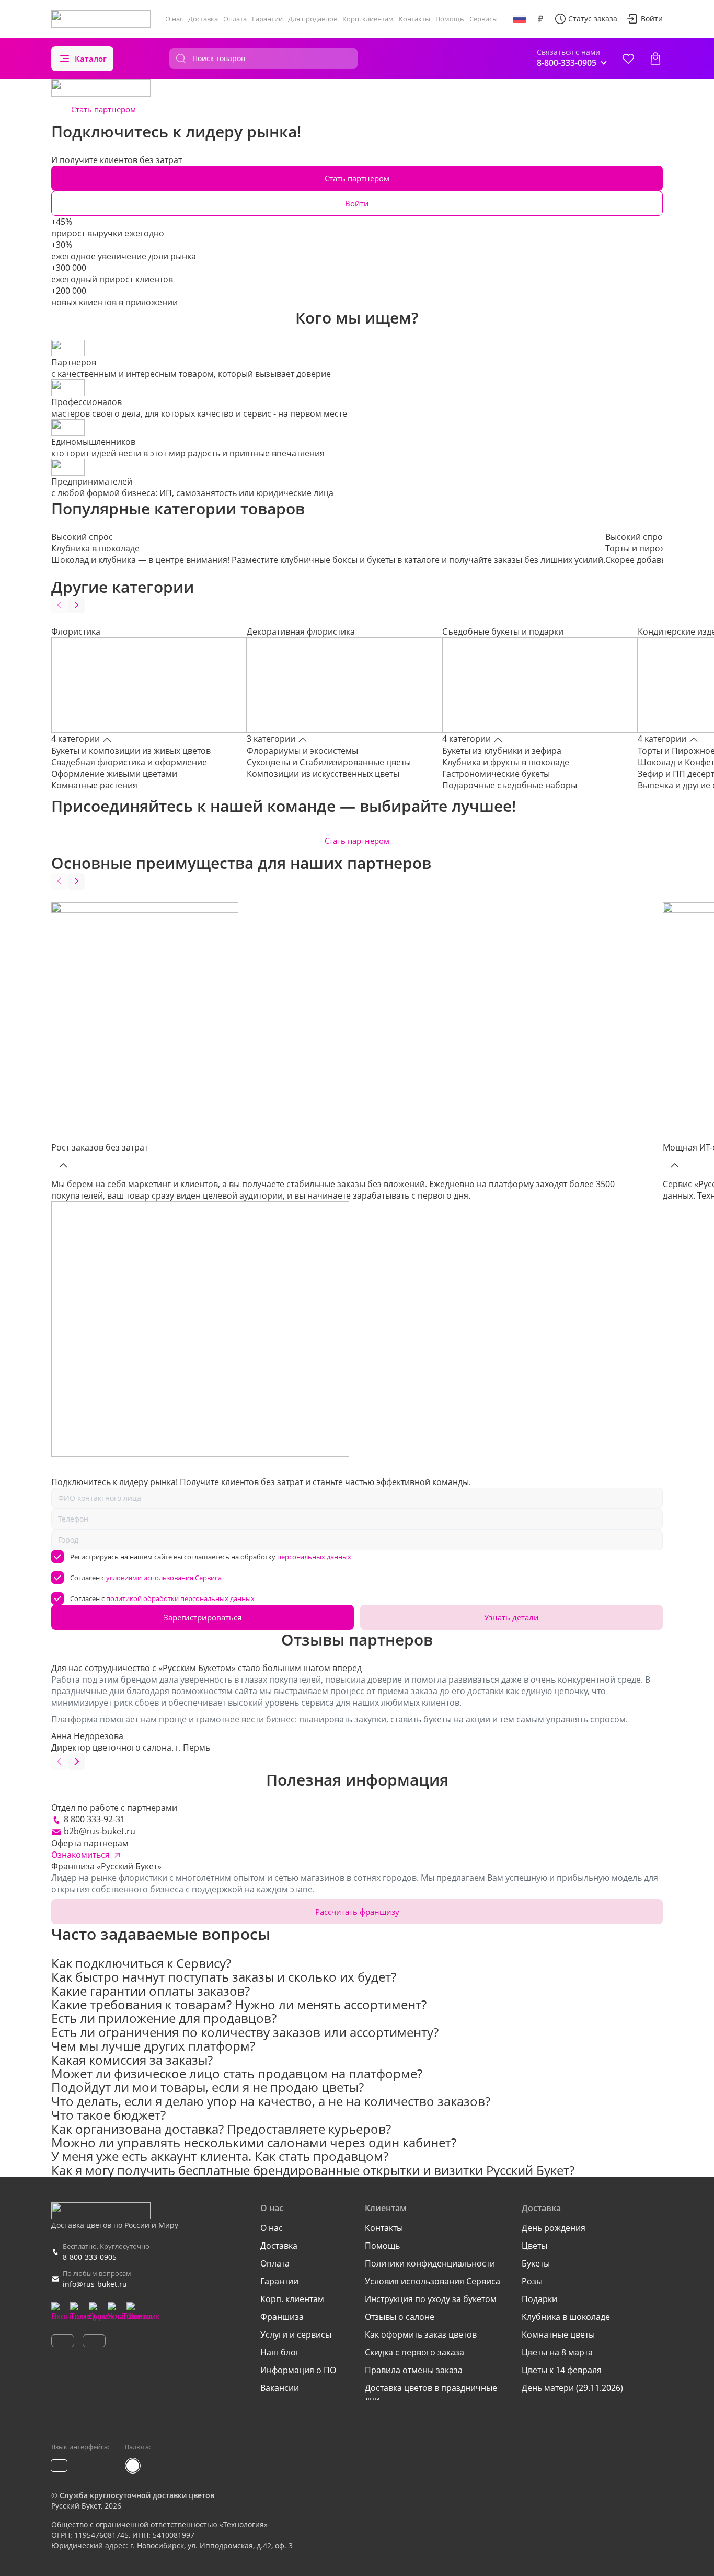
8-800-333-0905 (90, 2257)
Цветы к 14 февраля (562, 2370)
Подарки (539, 2299)
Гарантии (267, 19)
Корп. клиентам (368, 19)
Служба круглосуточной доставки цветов (137, 2495)
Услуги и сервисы (296, 2334)
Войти (652, 19)
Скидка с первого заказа (414, 2352)
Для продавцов (313, 19)
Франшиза (282, 2317)
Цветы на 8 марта (557, 2352)
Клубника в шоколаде (566, 2317)
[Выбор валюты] (540, 19)
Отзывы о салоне (400, 2317)
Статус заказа (593, 19)
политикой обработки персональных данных (180, 1598)
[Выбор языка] (520, 19)
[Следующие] (76, 605)
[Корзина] (655, 59)
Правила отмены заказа (414, 2370)
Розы (532, 2281)
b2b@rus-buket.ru (100, 1831)
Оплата (235, 19)
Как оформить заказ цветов (421, 2334)
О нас (174, 19)
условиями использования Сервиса (164, 1578)
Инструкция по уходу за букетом (431, 2299)
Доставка (203, 19)
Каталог (91, 59)
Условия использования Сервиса (433, 2281)
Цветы (534, 2246)
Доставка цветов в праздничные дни (431, 2394)
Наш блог (280, 2352)
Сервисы (483, 19)
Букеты (536, 2263)
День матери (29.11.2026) (572, 2388)
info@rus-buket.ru (95, 2284)
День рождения (554, 2228)
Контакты (414, 19)
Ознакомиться (80, 1855)
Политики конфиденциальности (430, 2263)
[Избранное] (628, 59)
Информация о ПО (298, 2370)
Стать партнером (103, 109)
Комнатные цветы (558, 2334)
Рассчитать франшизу (357, 1912)
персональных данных (314, 1557)
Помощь (450, 19)
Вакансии (280, 2388)
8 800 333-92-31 (94, 1819)
